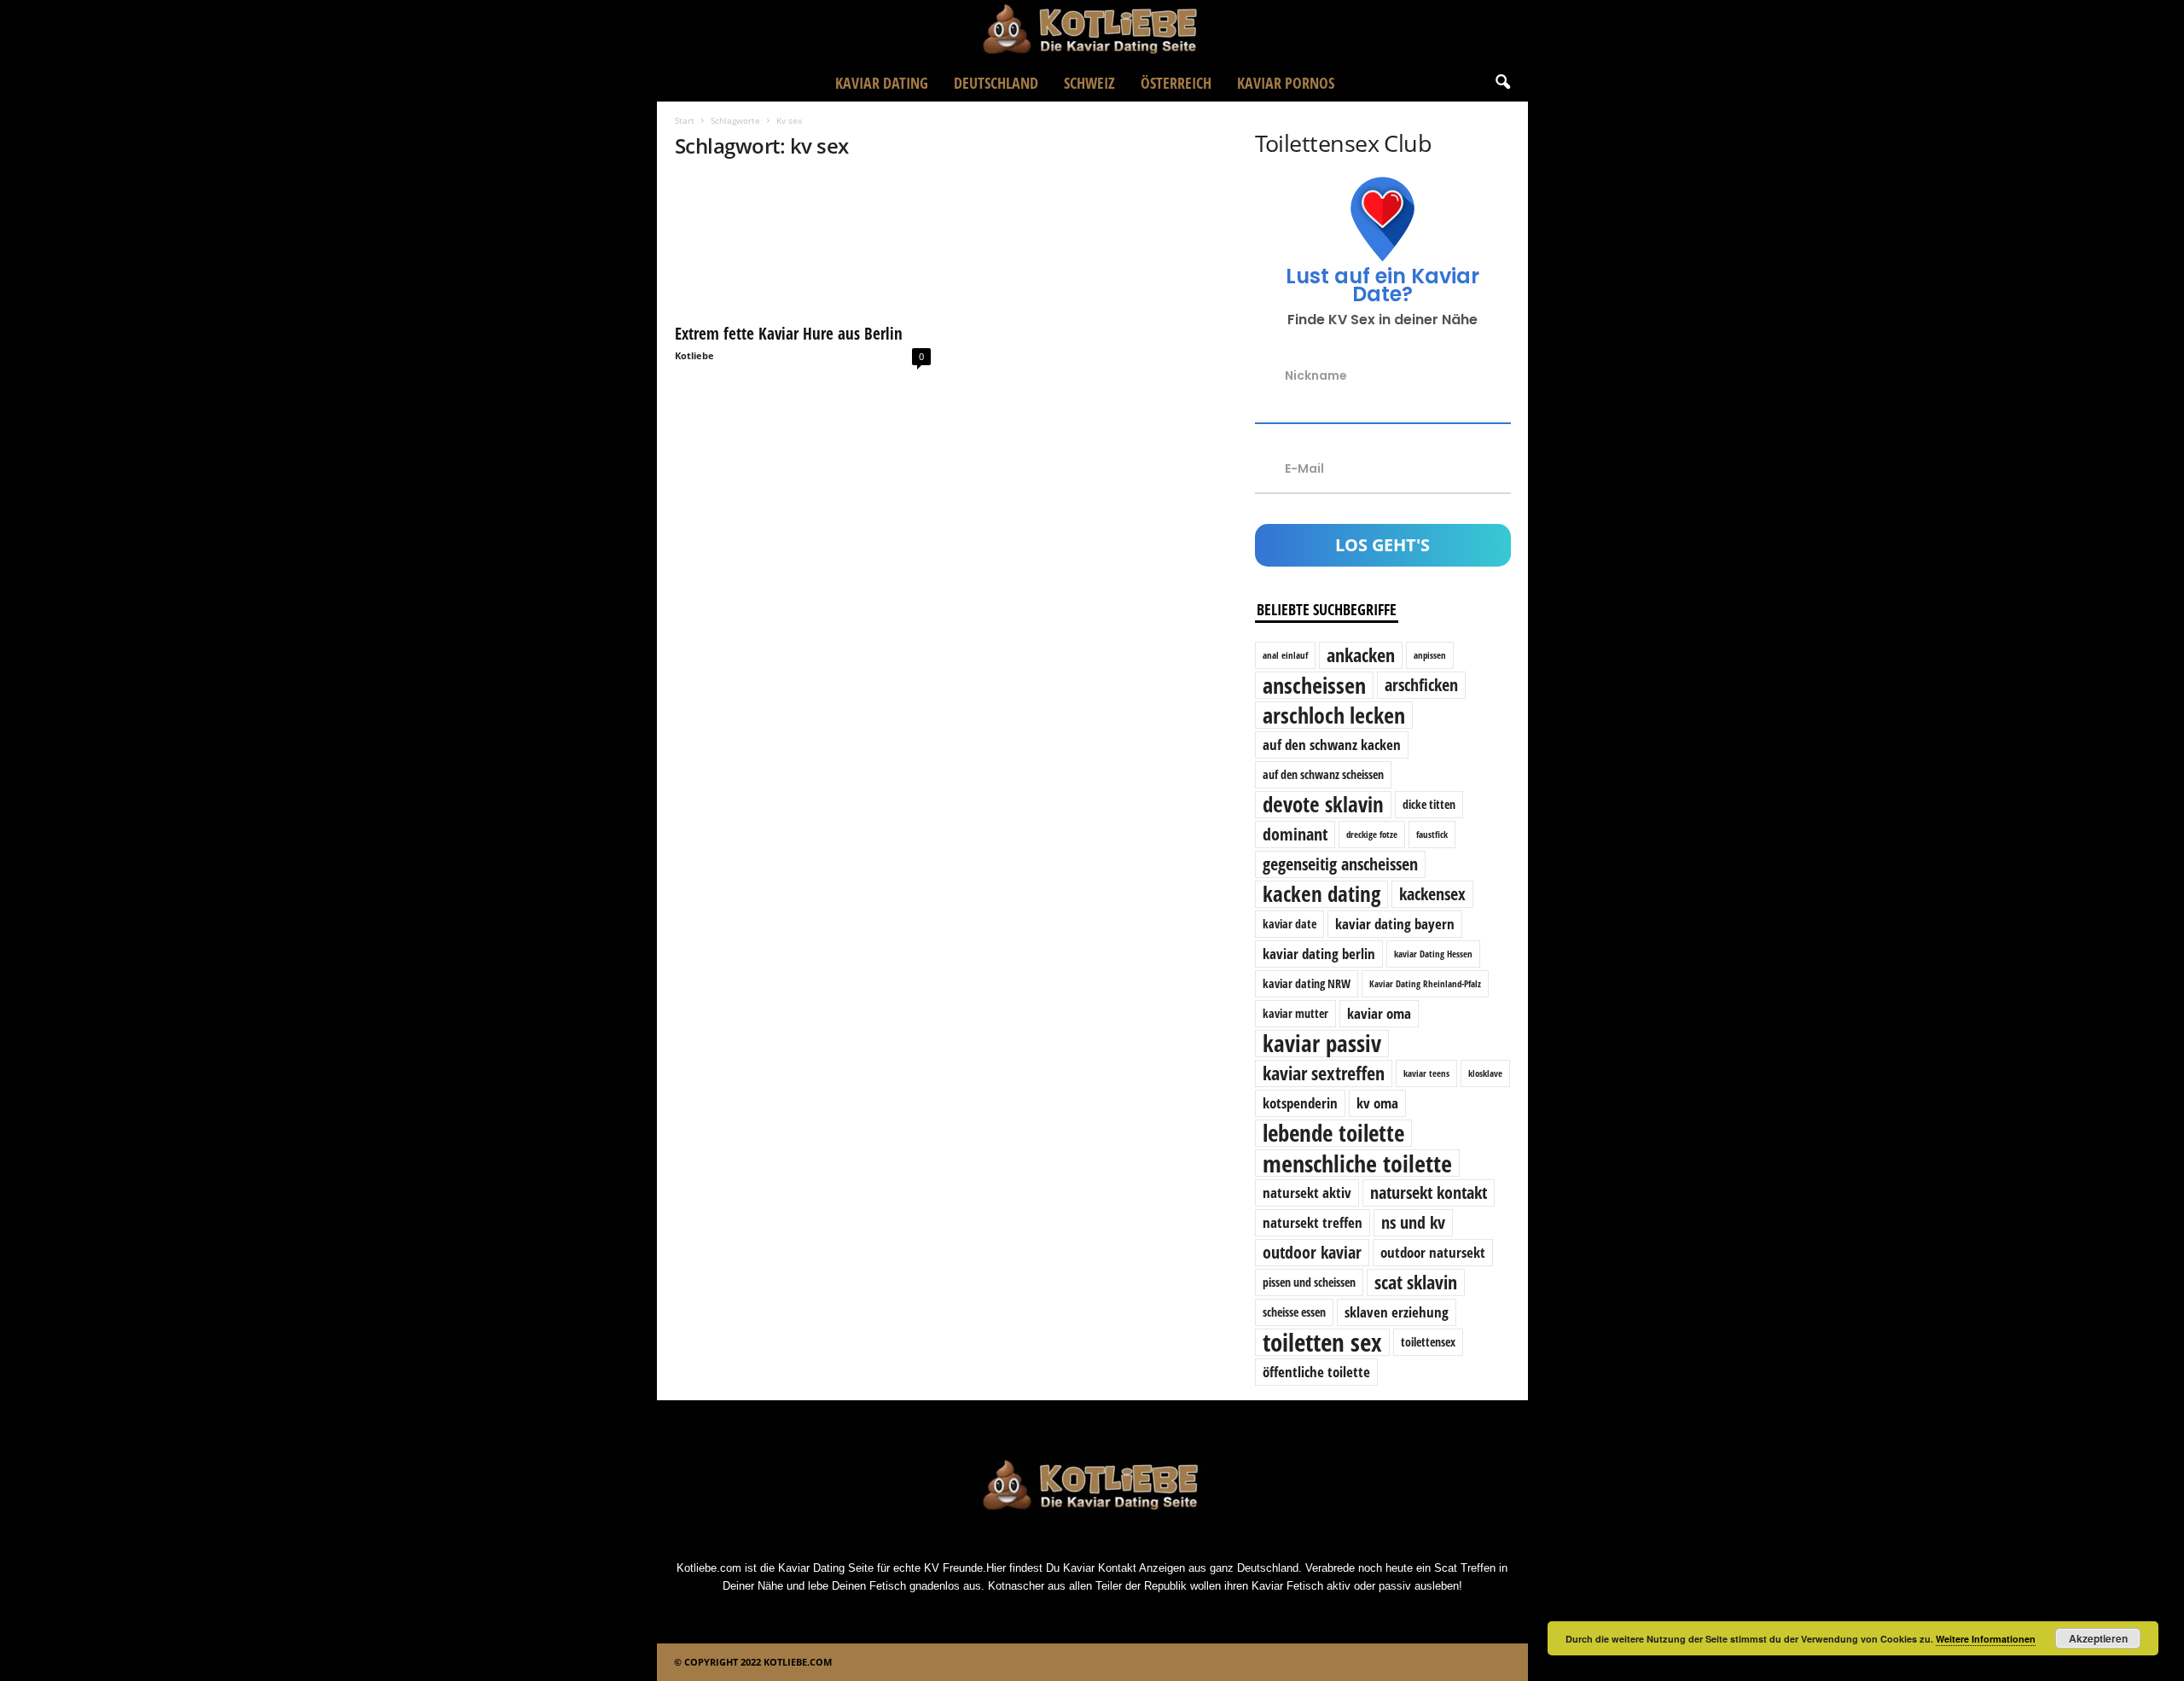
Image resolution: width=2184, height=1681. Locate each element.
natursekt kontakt (1429, 1192)
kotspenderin (1300, 1103)
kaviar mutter (1295, 1013)
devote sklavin (1323, 805)
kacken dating (1321, 894)
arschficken (1421, 685)
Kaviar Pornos (1286, 83)
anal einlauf (1285, 655)
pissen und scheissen (1309, 1282)
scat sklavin (1416, 1282)
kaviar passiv (1322, 1044)
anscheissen (1314, 685)
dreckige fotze (1372, 835)
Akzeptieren (2098, 1638)
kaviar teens (1426, 1073)
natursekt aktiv (1307, 1192)
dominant (1295, 834)
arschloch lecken (1334, 715)
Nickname (1316, 375)
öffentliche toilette (1316, 1372)
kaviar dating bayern (1395, 924)
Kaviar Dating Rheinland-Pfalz (1425, 984)
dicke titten (1429, 804)
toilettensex (1428, 1342)
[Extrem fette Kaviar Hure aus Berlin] (803, 245)
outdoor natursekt (1433, 1252)
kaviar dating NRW (1307, 983)
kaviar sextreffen (1324, 1073)
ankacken (1361, 655)
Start (685, 120)
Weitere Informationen (1986, 1639)
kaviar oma (1379, 1013)
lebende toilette (1333, 1133)
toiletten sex (1322, 1342)
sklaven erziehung (1397, 1312)
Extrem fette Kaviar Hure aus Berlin (789, 334)
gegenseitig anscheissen (1340, 864)
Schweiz (1089, 83)
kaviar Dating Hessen (1433, 954)
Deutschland (996, 83)
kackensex (1432, 894)
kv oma (1377, 1103)
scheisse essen (1294, 1312)
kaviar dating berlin (1319, 954)
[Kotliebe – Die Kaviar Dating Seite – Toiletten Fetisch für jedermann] (1092, 32)
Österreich (1176, 83)
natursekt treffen (1313, 1222)
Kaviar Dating (882, 83)
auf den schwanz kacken (1332, 745)
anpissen (1430, 655)
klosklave (1485, 1073)
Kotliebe (694, 355)
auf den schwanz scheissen (1323, 774)
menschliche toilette (1357, 1163)
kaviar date (1289, 924)
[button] (1502, 83)
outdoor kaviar (1312, 1252)
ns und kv (1413, 1222)
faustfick (1432, 835)
